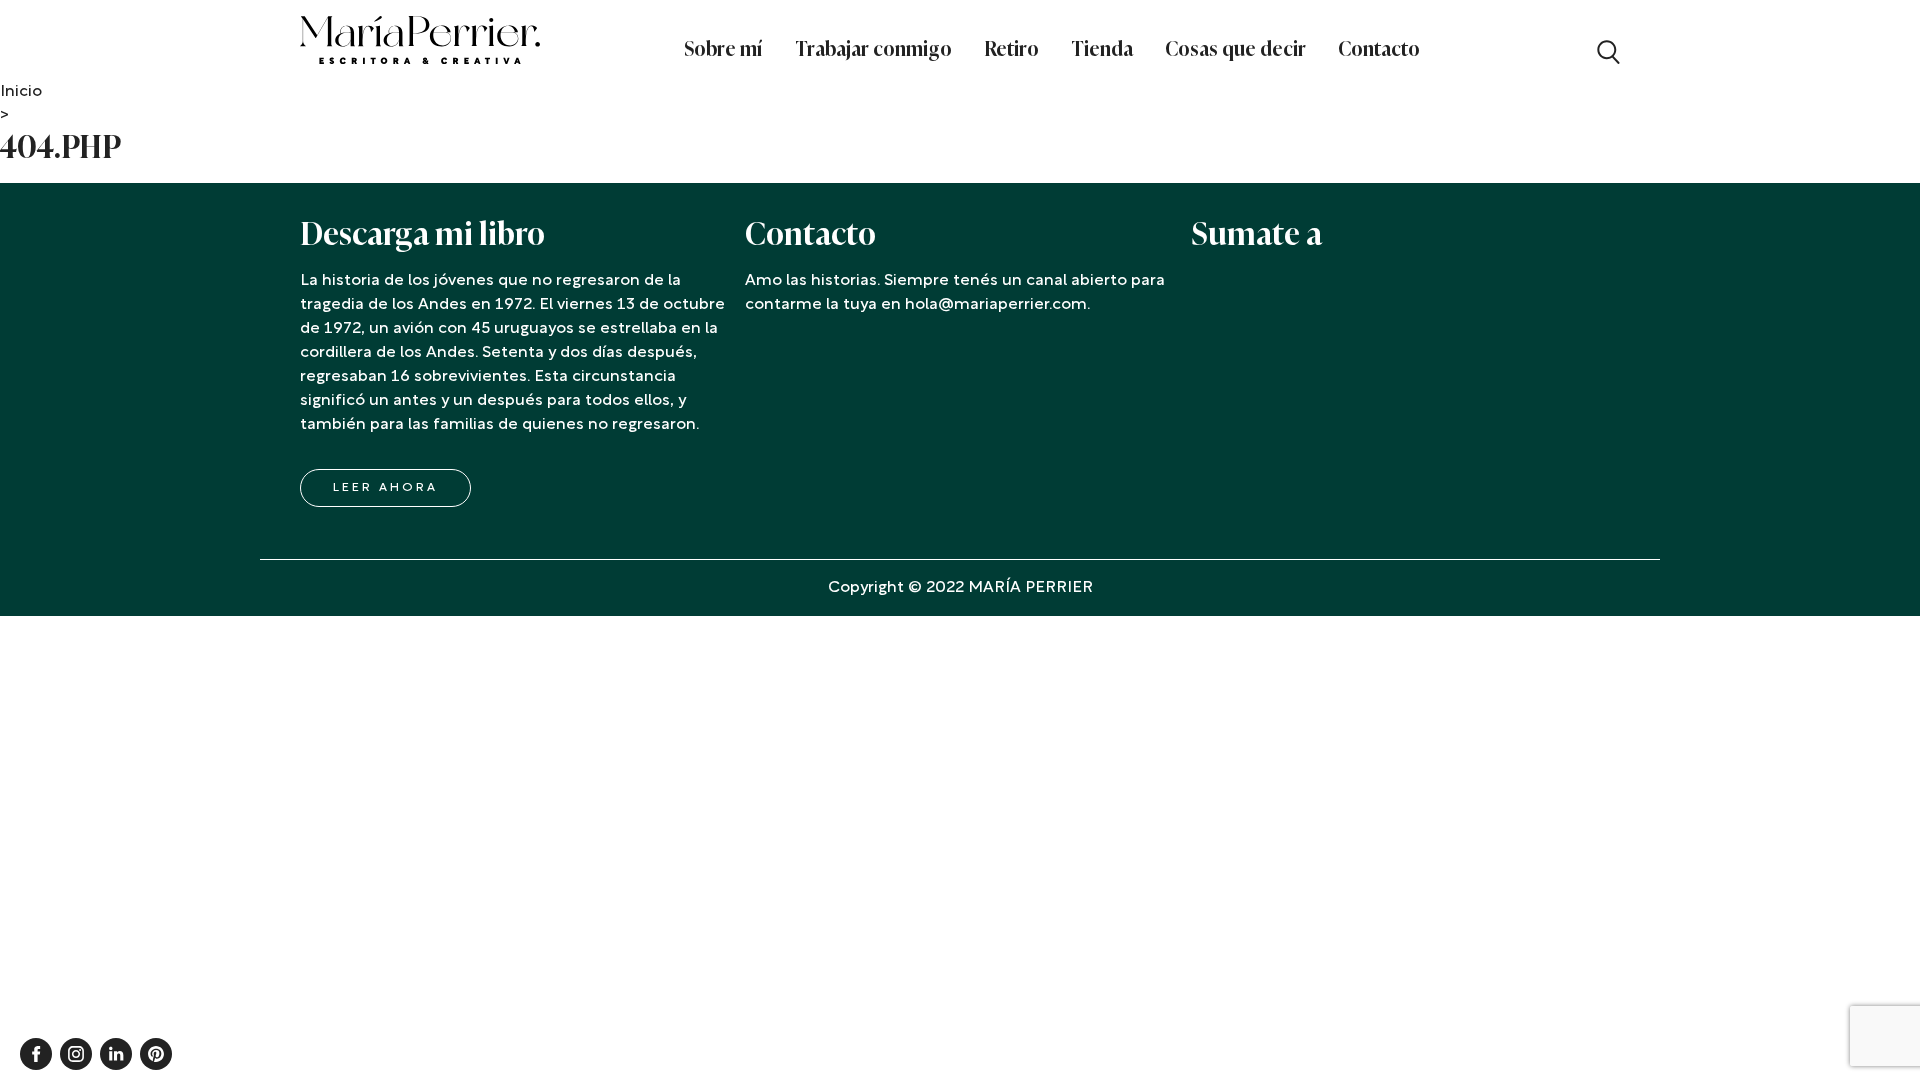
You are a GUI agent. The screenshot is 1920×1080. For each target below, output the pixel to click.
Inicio (21, 92)
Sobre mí (723, 49)
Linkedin (116, 1054)
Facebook (36, 1054)
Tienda (1102, 49)
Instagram (76, 1054)
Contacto (1379, 49)
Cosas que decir (1235, 49)
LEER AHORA (385, 488)
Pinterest (156, 1054)
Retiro (1011, 49)
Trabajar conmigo (873, 49)
